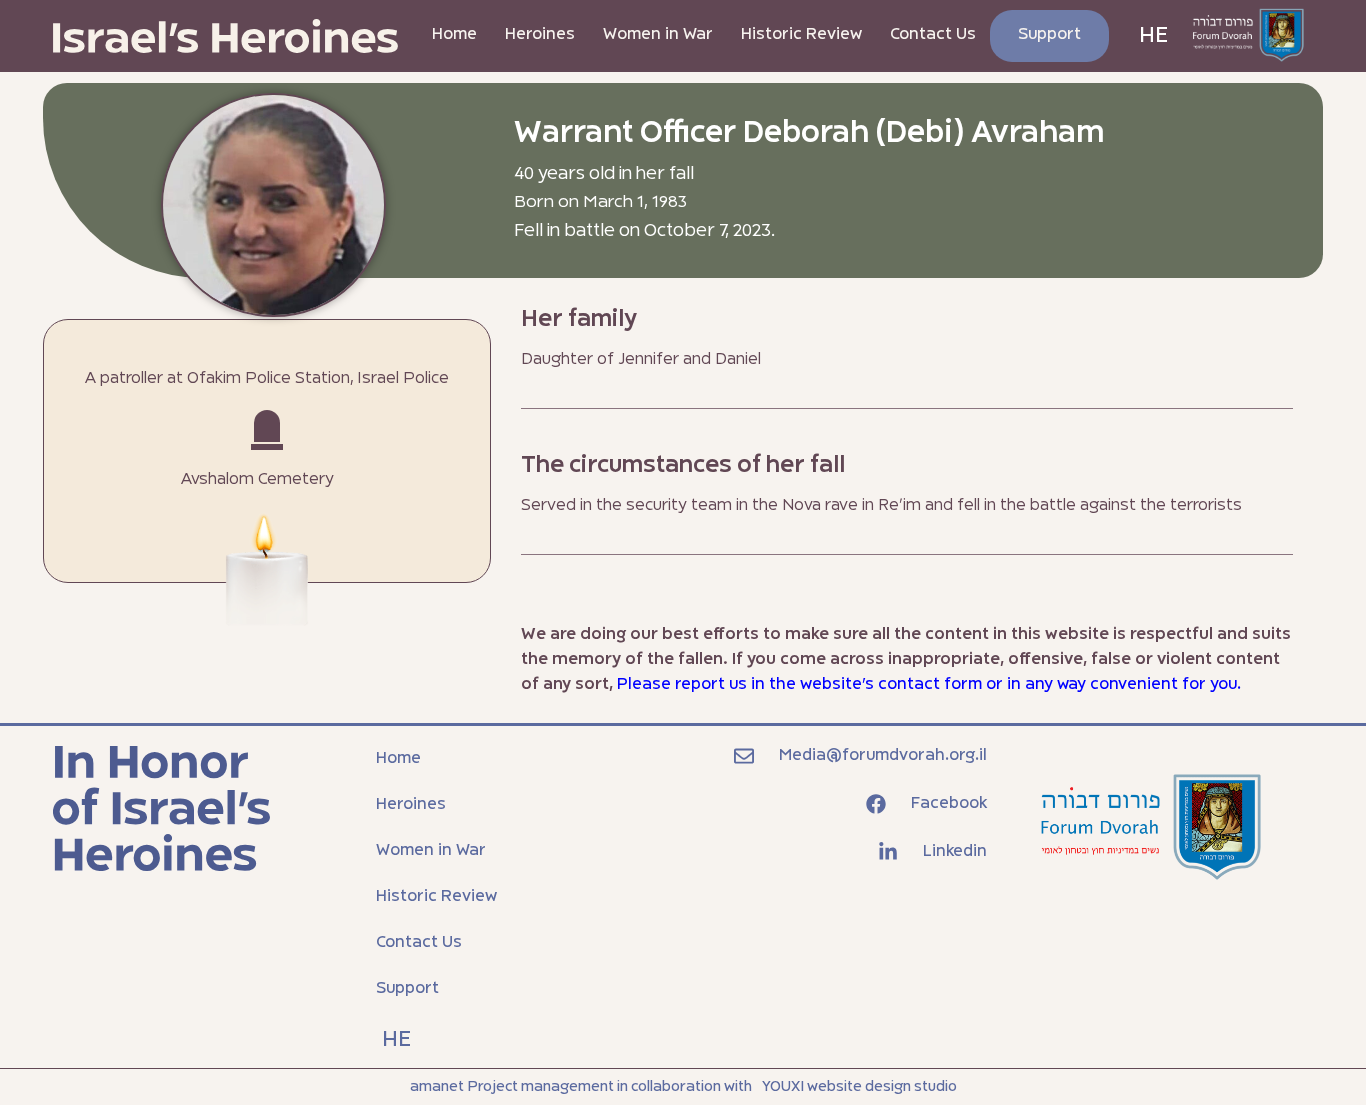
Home (454, 35)
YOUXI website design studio (859, 1087)
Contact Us (933, 35)
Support (1049, 35)
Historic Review (801, 35)
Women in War (658, 35)
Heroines (540, 35)
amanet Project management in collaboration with (581, 1087)
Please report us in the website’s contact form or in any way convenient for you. (929, 685)
